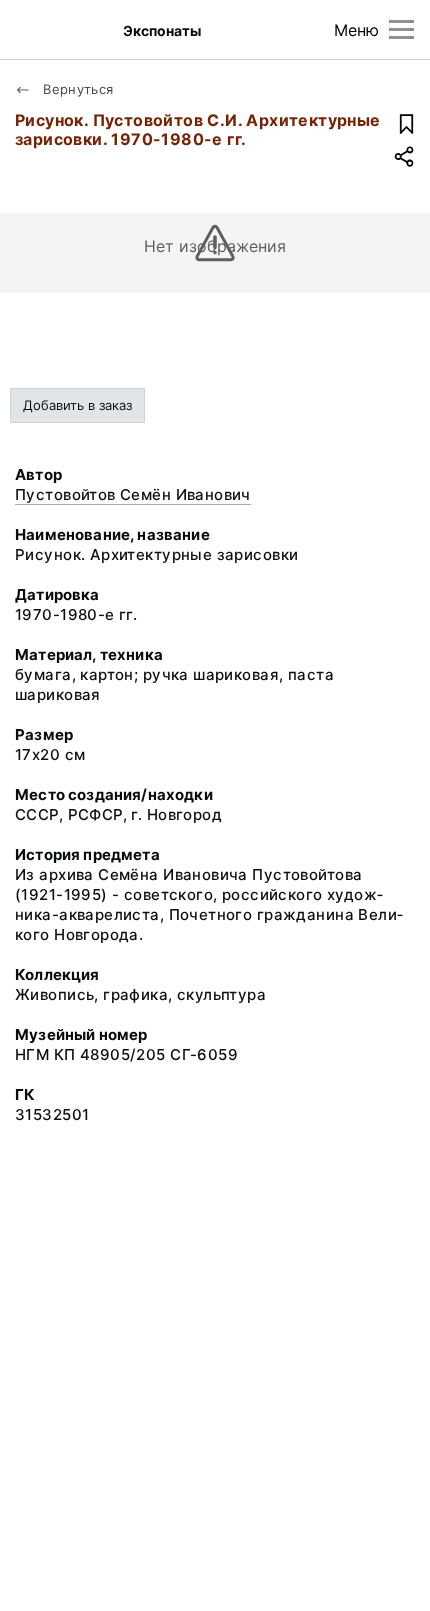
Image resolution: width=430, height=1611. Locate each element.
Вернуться (76, 89)
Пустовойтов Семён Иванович (133, 494)
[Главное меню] (401, 29)
